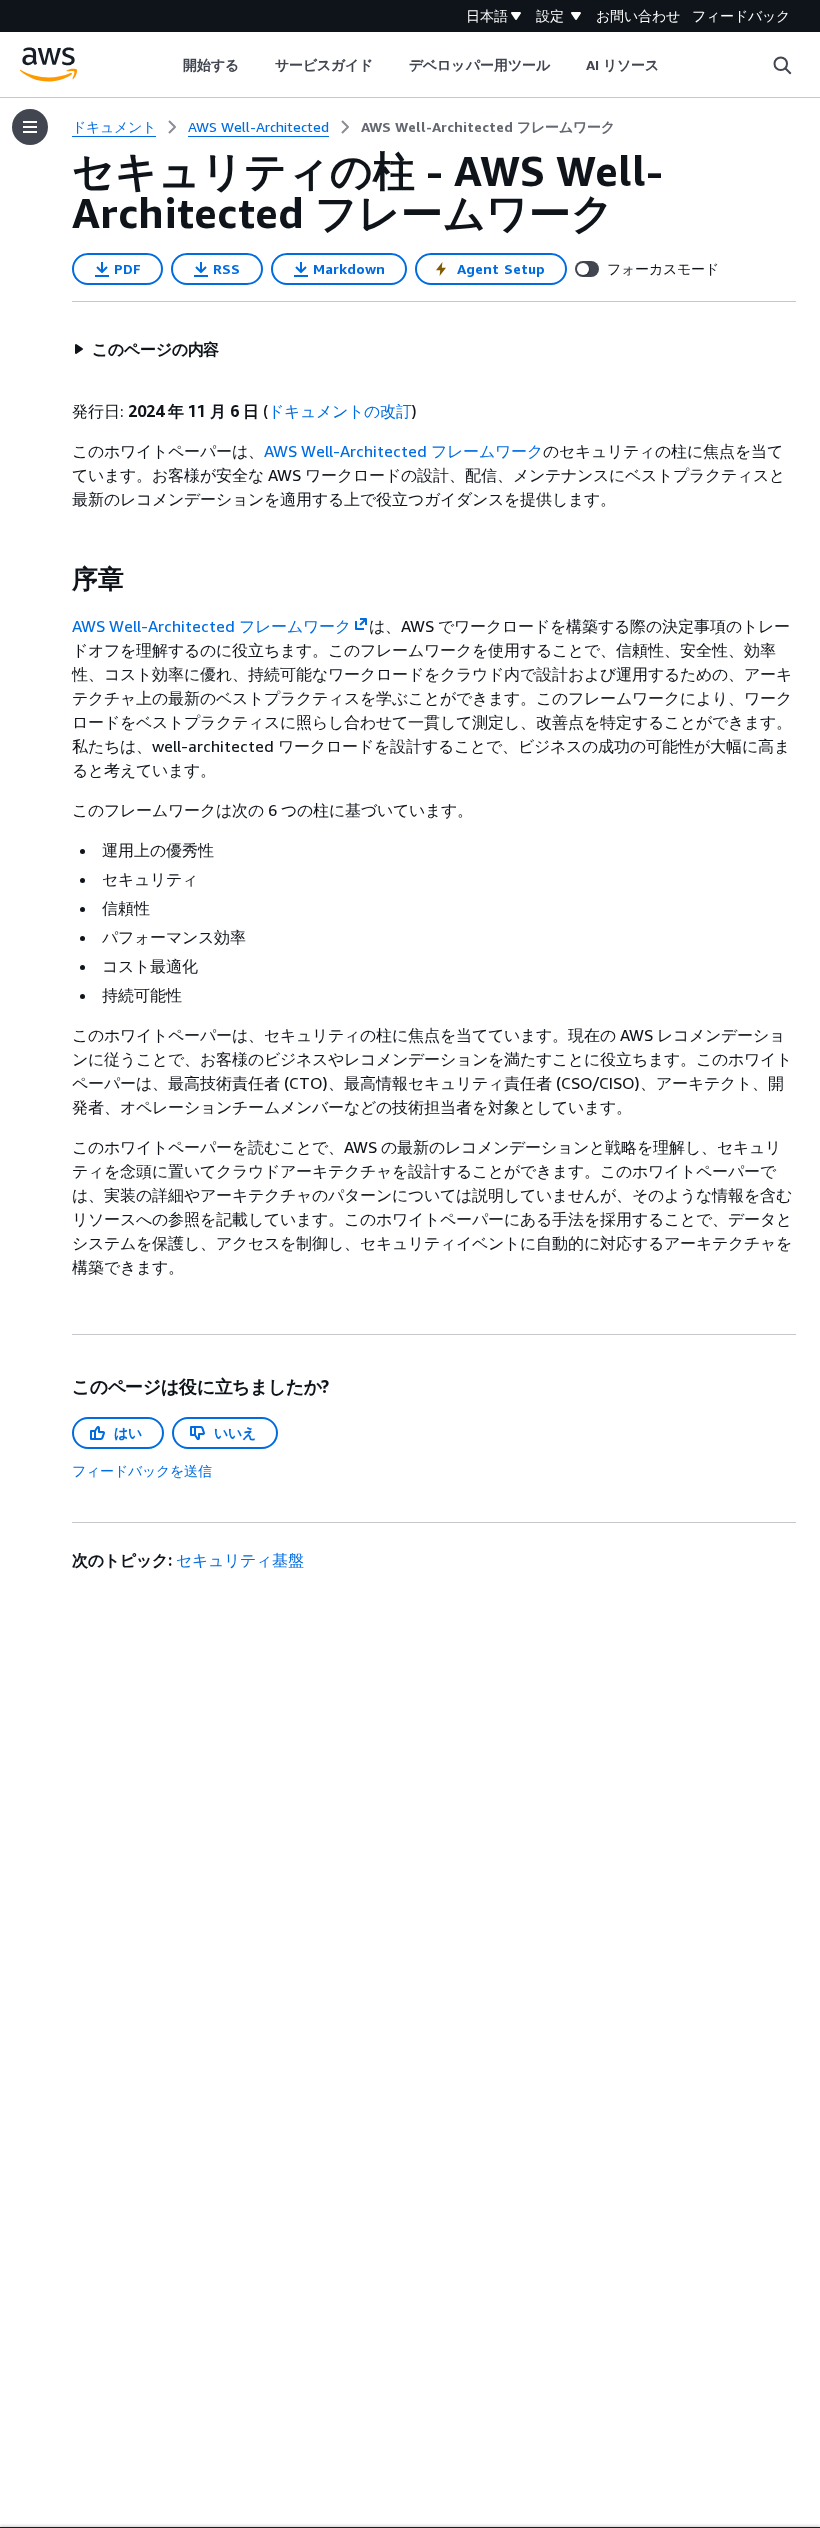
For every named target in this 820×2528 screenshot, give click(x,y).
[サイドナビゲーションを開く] (30, 127)
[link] (488, 127)
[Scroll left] (167, 65)
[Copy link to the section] (56, 579)
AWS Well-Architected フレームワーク (403, 451)
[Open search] (782, 65)
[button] (146, 349)
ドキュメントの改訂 (340, 411)
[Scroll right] (674, 65)
